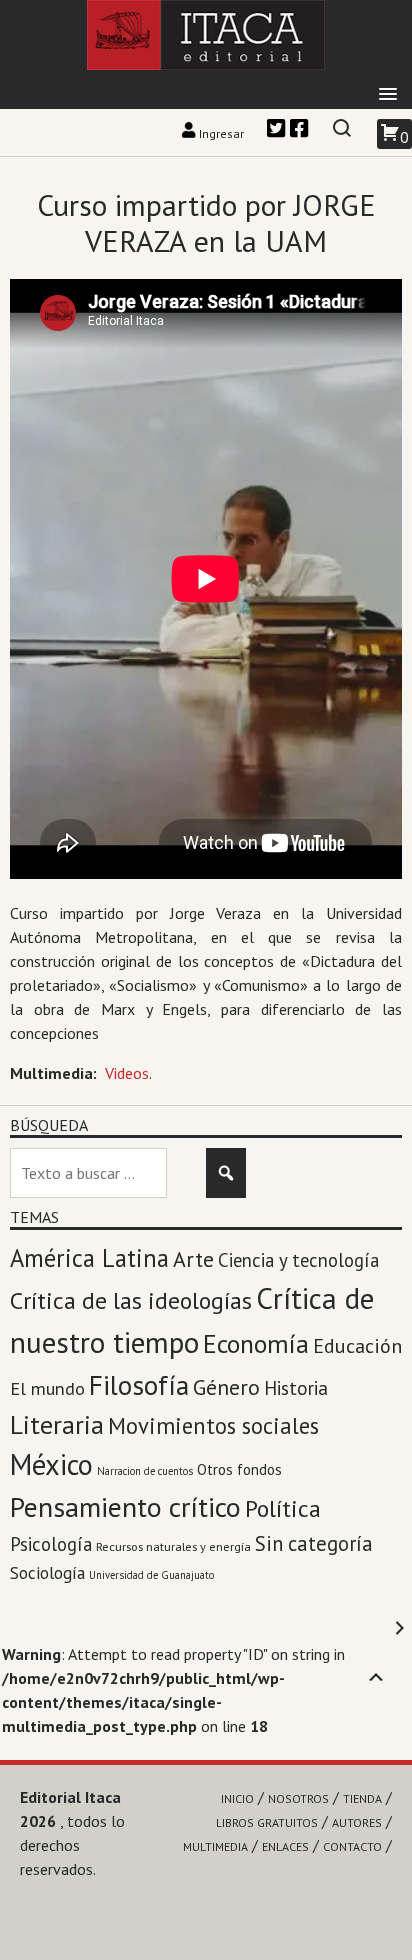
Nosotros (298, 1798)
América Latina (89, 1258)
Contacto (352, 1846)
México (51, 1464)
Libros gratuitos (267, 1822)
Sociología (47, 1572)
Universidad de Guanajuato (151, 1575)
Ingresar (221, 133)
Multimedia (215, 1846)
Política (283, 1508)
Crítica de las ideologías (131, 1300)
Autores (357, 1822)
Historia (296, 1388)
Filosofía (139, 1384)
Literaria (57, 1424)
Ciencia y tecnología (298, 1260)
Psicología (51, 1544)
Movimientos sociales (213, 1425)
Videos (127, 1073)
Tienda (362, 1798)
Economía (256, 1343)
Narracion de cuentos (145, 1471)
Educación (357, 1346)
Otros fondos (239, 1469)
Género (226, 1387)
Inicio (237, 1798)
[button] (388, 95)
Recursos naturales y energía (173, 1546)
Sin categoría (314, 1543)
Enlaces (285, 1846)
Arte (193, 1259)
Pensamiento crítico (125, 1507)
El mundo (47, 1388)
